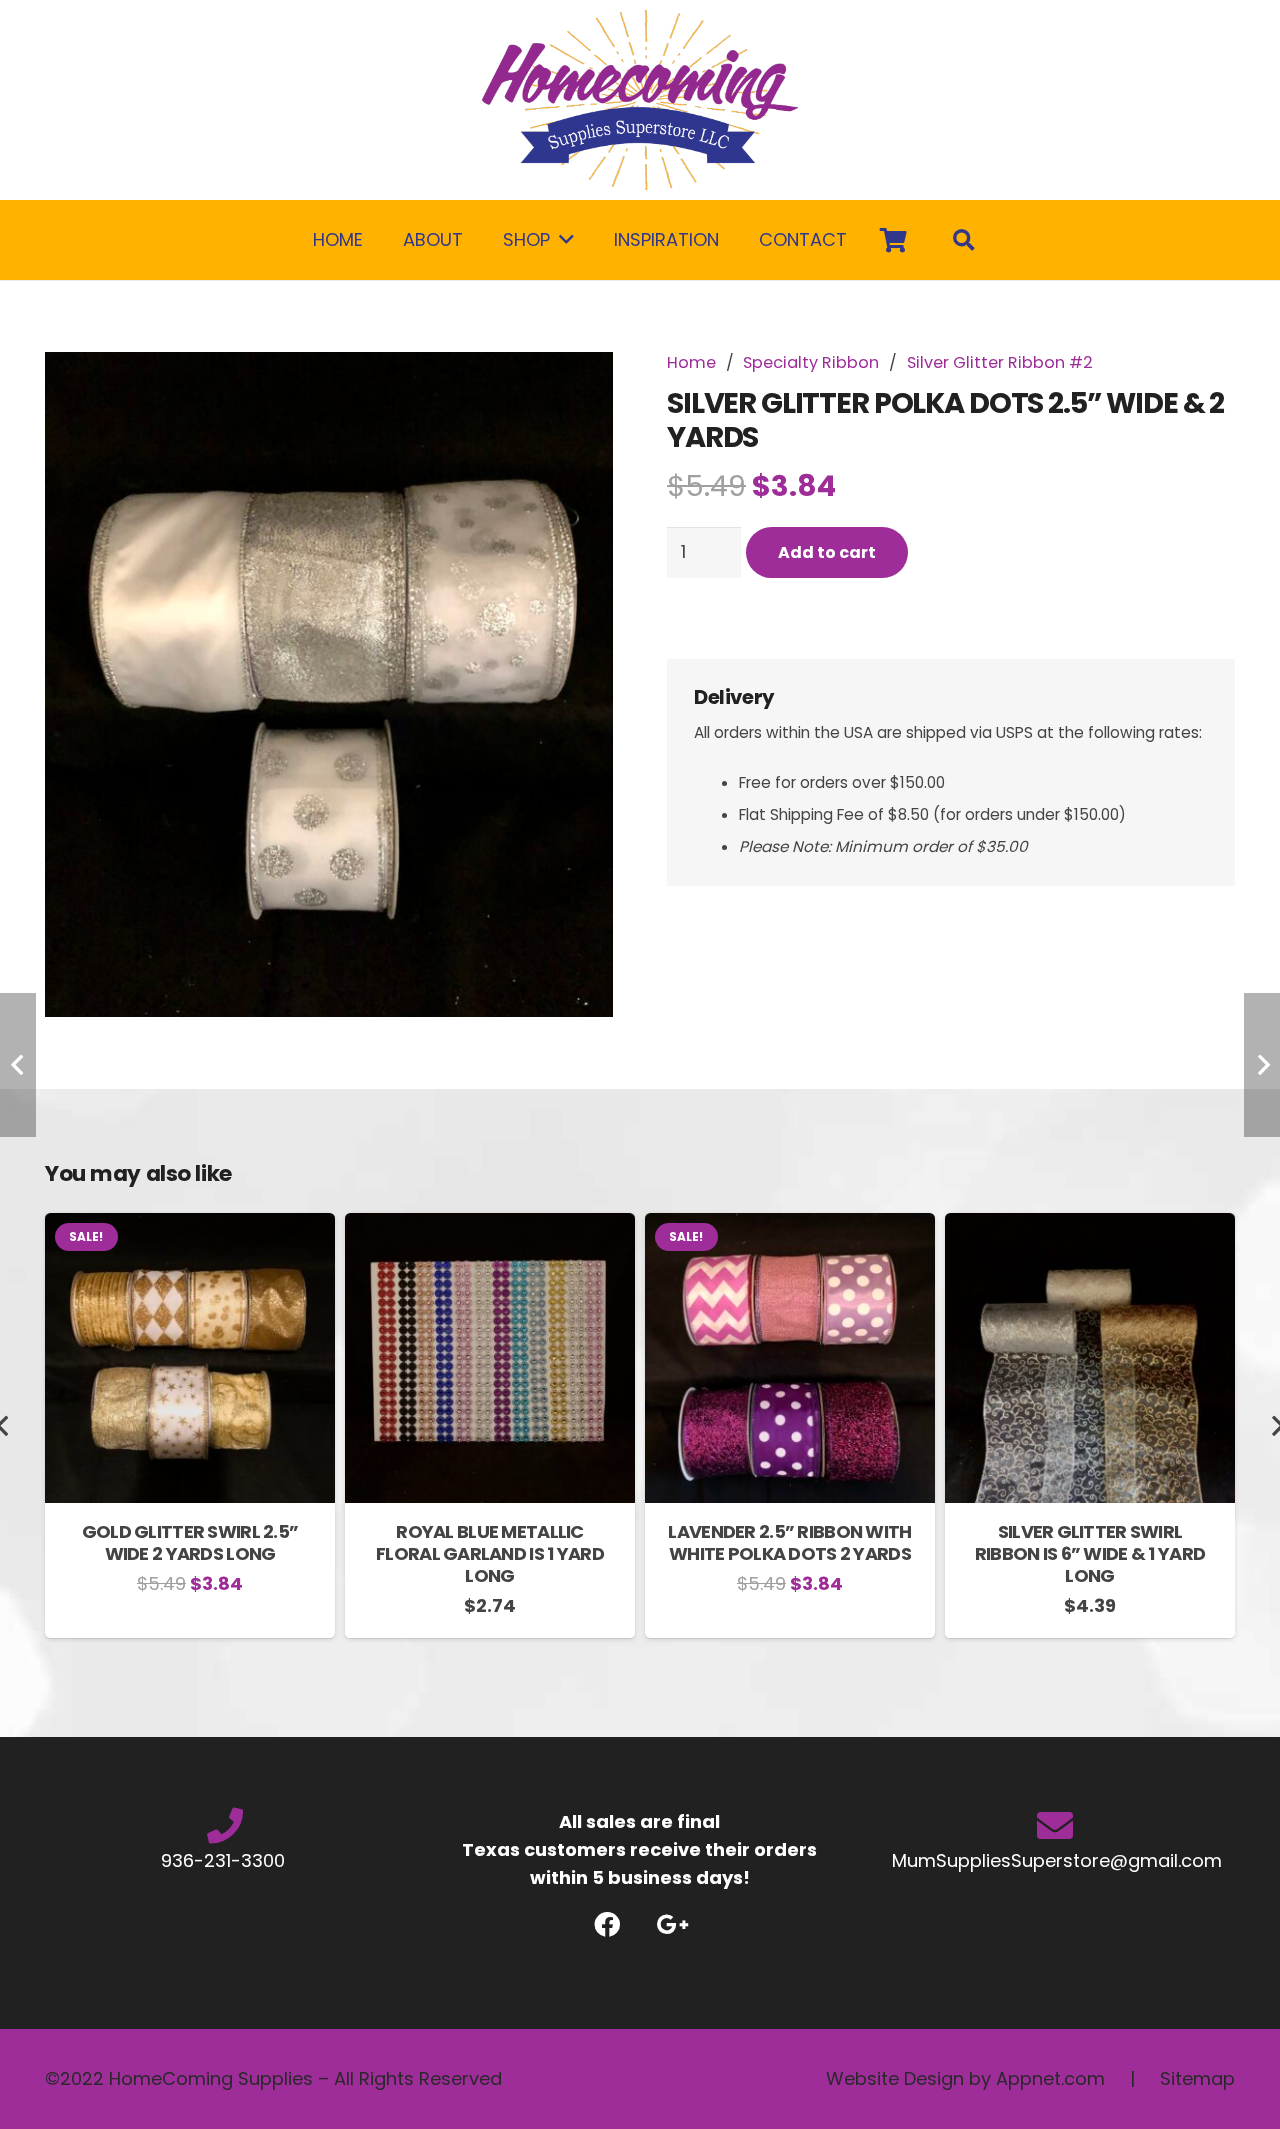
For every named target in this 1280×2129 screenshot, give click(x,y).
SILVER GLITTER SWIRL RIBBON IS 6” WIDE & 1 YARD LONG (1090, 1553)
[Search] (964, 240)
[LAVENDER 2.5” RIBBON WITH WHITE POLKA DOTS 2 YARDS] (790, 1226)
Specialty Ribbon (811, 362)
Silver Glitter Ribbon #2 (1000, 362)
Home (691, 362)
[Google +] (672, 1924)
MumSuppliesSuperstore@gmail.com (1054, 1860)
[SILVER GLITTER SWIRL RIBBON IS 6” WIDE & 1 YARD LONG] (1090, 1226)
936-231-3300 (225, 1860)
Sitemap (1197, 2078)
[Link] (640, 100)
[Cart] (893, 240)
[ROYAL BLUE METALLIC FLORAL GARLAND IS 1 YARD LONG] (490, 1226)
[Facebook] (607, 1924)
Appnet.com (1050, 2078)
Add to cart (827, 552)
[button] (577, 388)
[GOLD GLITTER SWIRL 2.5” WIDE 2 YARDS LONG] (190, 1226)
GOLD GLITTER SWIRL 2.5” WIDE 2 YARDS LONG (190, 1542)
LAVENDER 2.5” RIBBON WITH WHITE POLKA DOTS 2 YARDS (789, 1542)
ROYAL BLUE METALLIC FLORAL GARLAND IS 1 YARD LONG (490, 1553)
